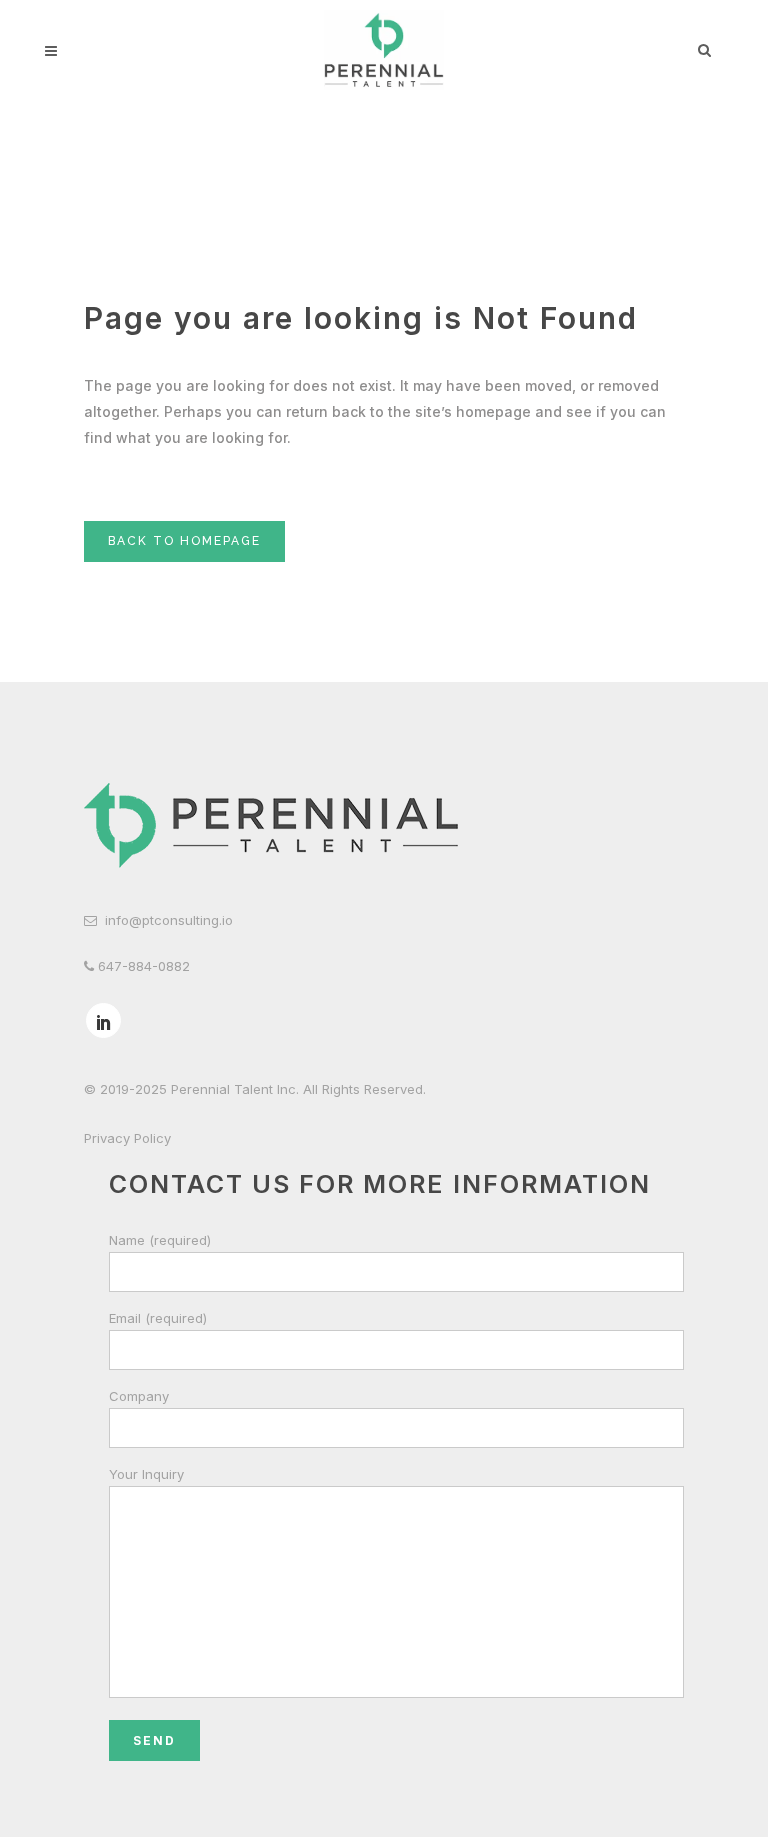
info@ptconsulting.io (169, 920)
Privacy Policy (127, 1138)
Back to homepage (184, 541)
